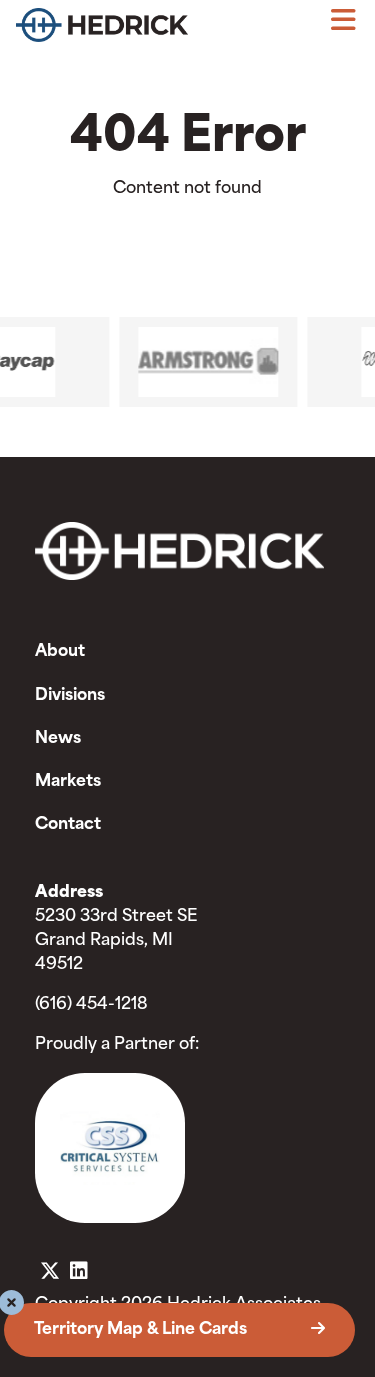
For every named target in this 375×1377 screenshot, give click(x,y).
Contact (68, 825)
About (60, 652)
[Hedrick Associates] (102, 30)
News (58, 739)
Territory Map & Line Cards (142, 1330)
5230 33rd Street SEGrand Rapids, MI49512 (116, 941)
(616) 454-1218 (91, 1005)
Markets (68, 782)
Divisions (70, 696)
